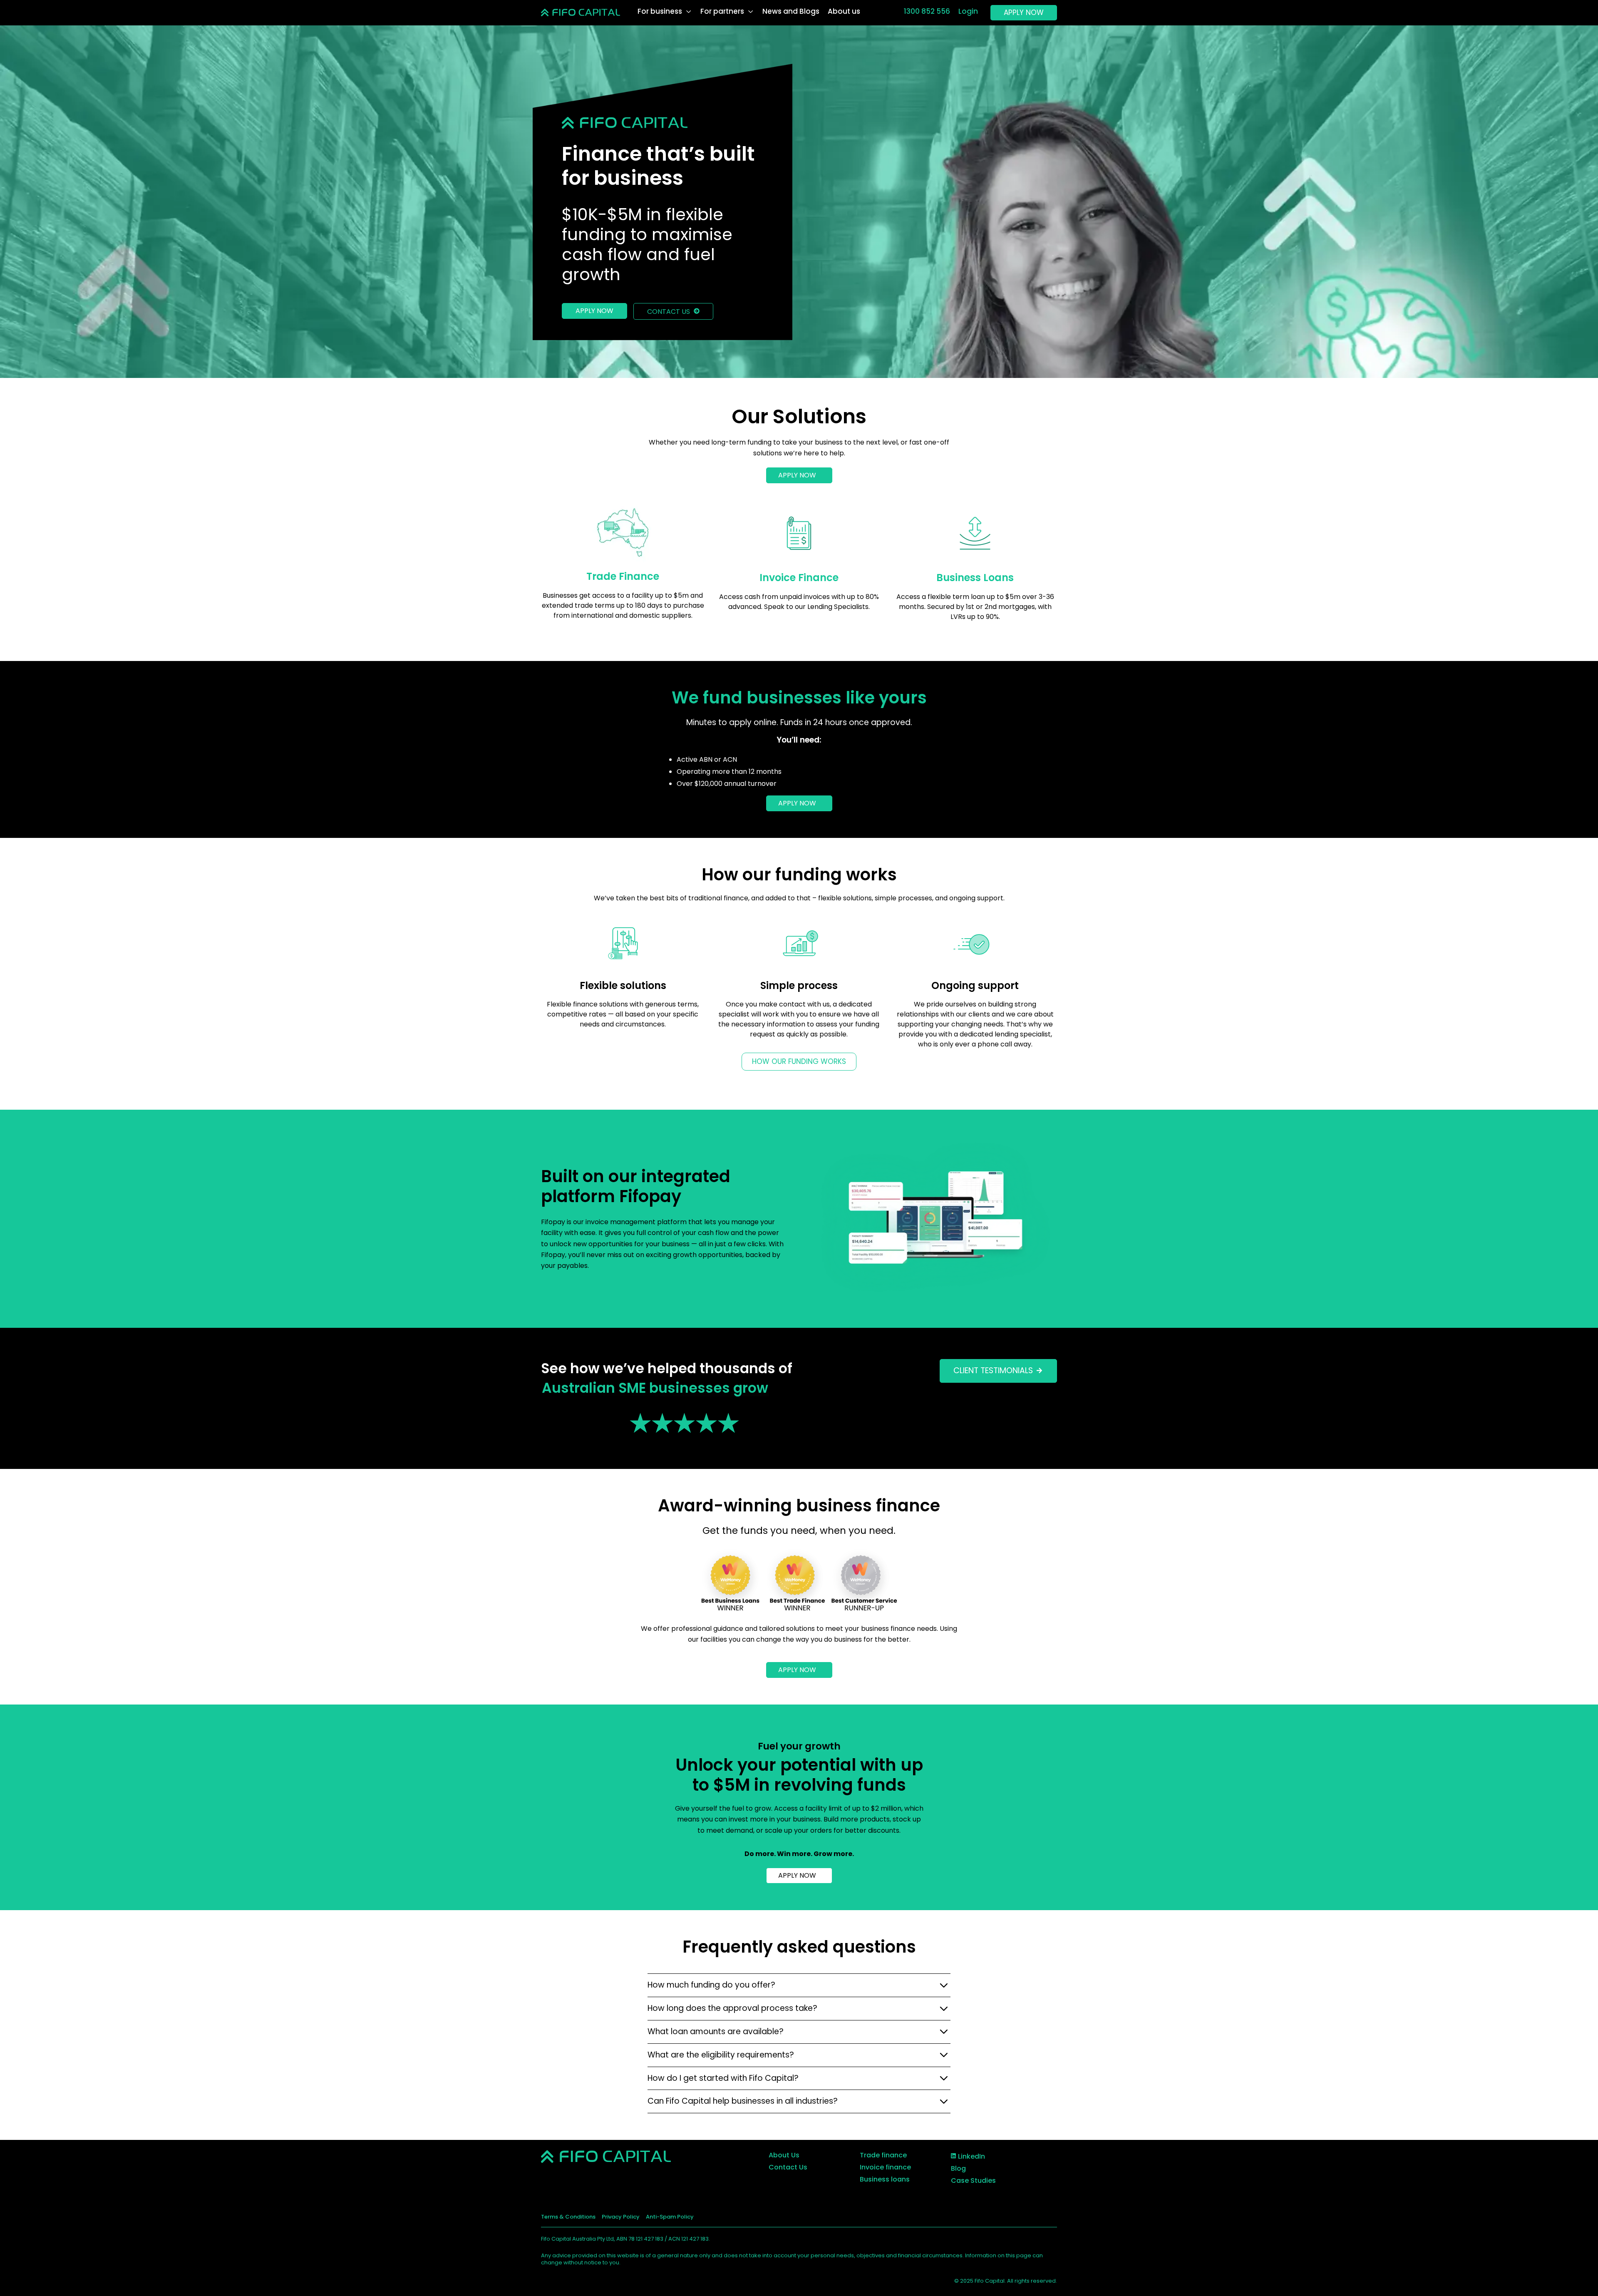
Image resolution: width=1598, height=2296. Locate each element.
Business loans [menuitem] (885, 2179)
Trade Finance (623, 576)
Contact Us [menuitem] (788, 2167)
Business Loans (975, 578)
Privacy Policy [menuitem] (621, 2217)
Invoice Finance (799, 578)
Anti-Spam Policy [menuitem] (670, 2217)
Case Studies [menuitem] (973, 2180)
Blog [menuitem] (958, 2168)
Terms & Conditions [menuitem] (568, 2217)
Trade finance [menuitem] (883, 2155)
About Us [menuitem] (784, 2155)
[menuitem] (968, 2156)
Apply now (594, 311)
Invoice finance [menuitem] (885, 2167)
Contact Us (669, 312)
